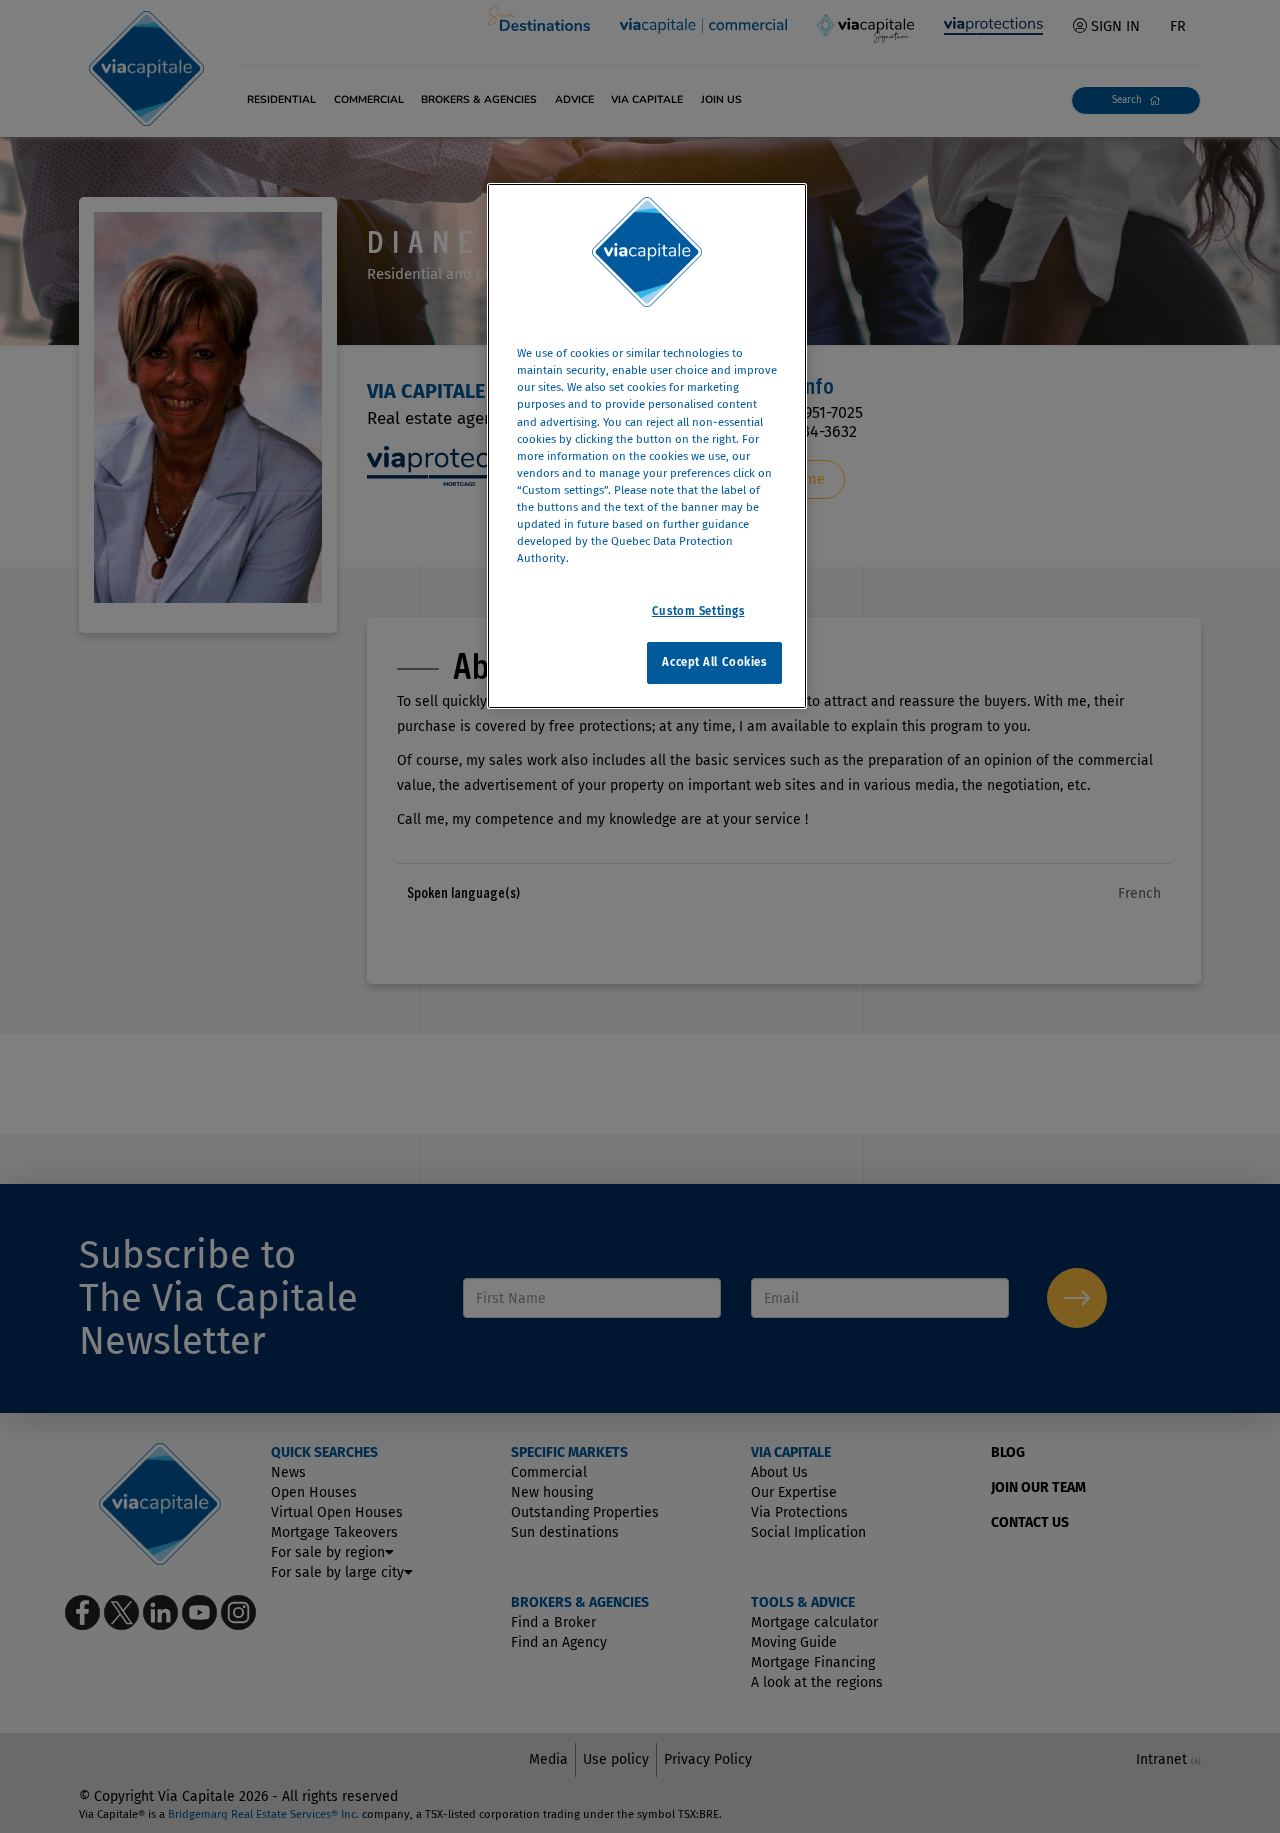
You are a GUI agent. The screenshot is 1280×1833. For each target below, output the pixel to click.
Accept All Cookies (714, 662)
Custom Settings (698, 611)
